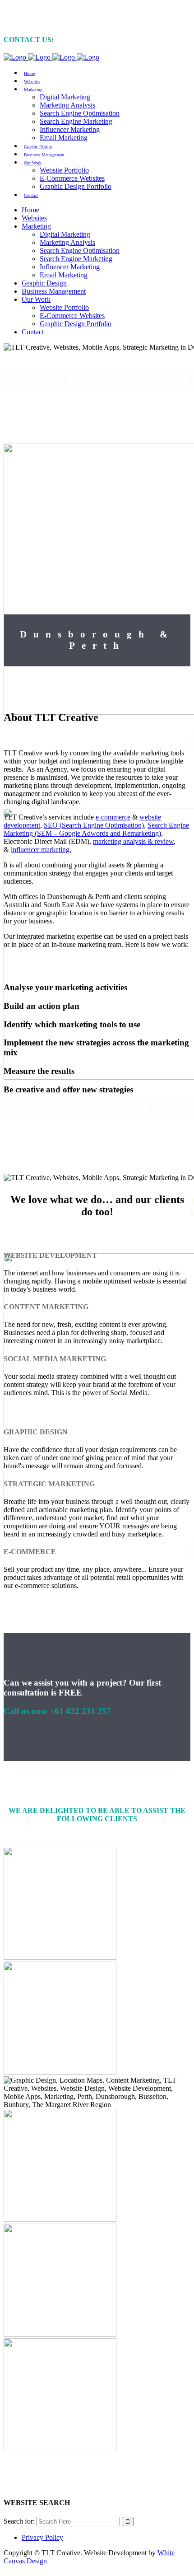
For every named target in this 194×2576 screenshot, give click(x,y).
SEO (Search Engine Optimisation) (94, 825)
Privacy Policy (42, 2537)
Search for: (19, 2521)
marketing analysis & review (133, 841)
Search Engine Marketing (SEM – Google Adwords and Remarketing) (96, 829)
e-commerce (113, 817)
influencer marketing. (41, 850)
